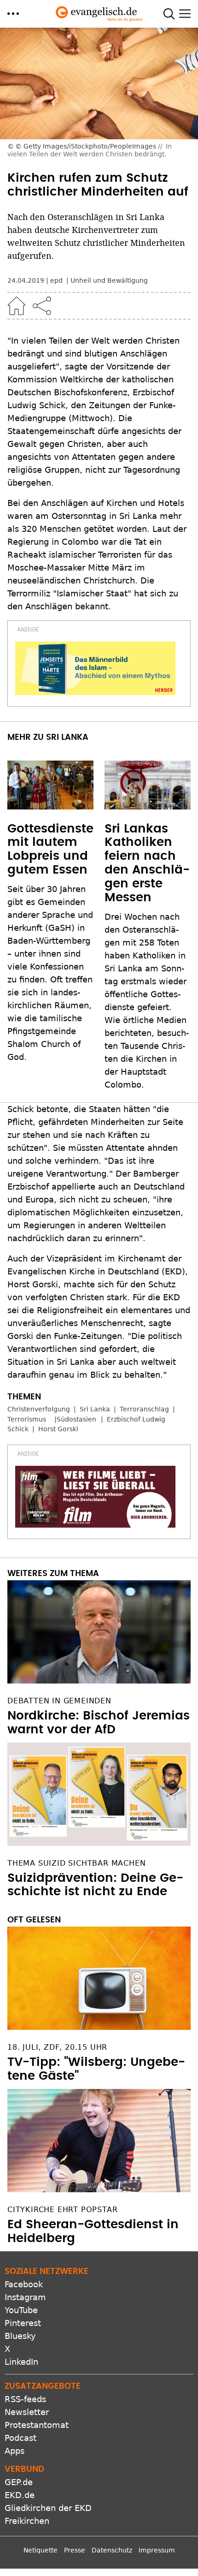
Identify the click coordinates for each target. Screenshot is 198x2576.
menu (13, 14)
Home (17, 306)
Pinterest (23, 2315)
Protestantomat (37, 2417)
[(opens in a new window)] (95, 668)
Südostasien (76, 1419)
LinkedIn (21, 2353)
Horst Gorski (58, 1429)
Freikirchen (27, 2513)
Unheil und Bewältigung (109, 280)
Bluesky (20, 2328)
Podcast (20, 2430)
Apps (15, 2442)
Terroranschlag (144, 1409)
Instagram (25, 2289)
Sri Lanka (95, 1409)
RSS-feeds (25, 2391)
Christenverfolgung (39, 1409)
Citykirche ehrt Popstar (62, 2201)
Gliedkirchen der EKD (48, 2500)
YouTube (21, 2302)
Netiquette (41, 2542)
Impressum (157, 2542)
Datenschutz (112, 2542)
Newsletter (27, 2404)
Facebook (24, 2276)
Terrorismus (27, 1419)
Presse (75, 2542)
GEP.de (19, 2474)
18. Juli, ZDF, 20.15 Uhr (57, 2039)
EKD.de (20, 2487)
